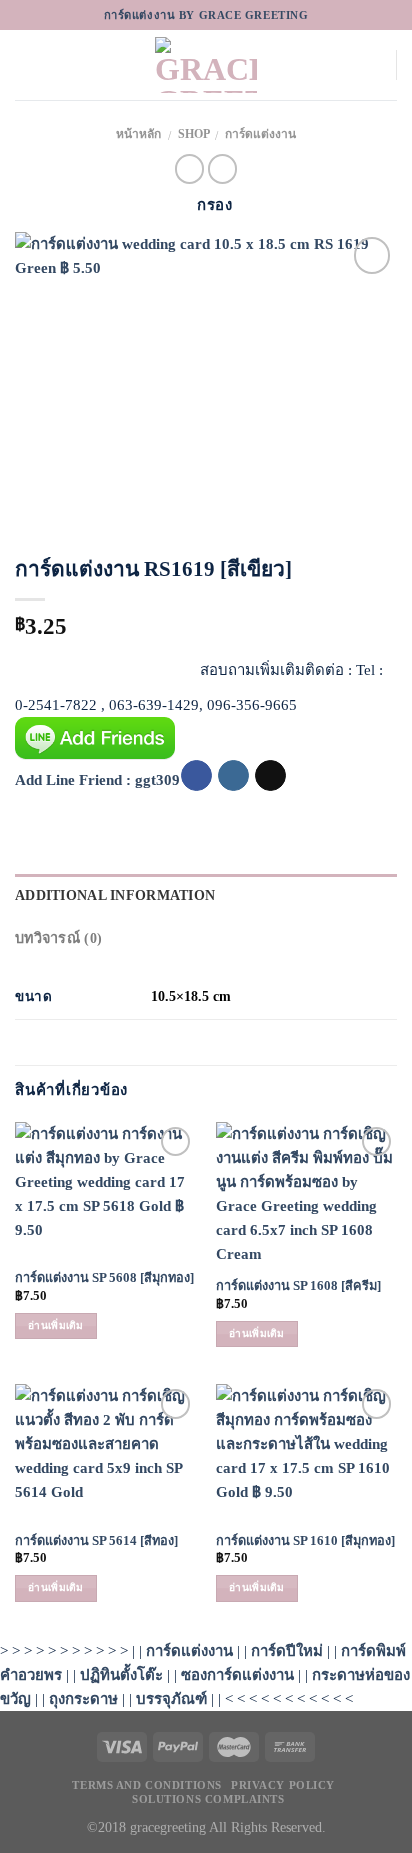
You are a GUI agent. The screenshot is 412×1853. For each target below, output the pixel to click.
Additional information (115, 895)
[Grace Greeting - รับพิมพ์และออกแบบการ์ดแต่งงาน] (206, 65)
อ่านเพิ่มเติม (56, 1325)
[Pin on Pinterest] (142, 665)
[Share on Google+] (179, 665)
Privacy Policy (283, 1785)
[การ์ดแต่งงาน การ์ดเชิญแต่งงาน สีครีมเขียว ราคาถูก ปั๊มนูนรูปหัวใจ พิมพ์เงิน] (206, 380)
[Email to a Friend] (105, 665)
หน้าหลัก (138, 134)
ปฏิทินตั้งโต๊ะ (121, 1675)
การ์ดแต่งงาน (260, 134)
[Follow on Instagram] (233, 776)
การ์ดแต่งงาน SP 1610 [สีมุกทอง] (305, 1541)
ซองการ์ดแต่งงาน (237, 1675)
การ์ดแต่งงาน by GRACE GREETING (206, 15)
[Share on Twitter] (68, 665)
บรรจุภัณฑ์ (171, 1699)
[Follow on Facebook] (196, 776)
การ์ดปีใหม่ (287, 1651)
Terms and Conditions (146, 1785)
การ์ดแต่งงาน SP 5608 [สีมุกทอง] (104, 1278)
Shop (193, 134)
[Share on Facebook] (31, 665)
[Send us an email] (270, 776)
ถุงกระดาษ (83, 1699)
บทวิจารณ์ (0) (58, 938)
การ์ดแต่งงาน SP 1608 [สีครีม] (298, 1286)
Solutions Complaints (208, 1799)
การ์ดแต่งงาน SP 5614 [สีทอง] (96, 1541)
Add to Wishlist (362, 300)
